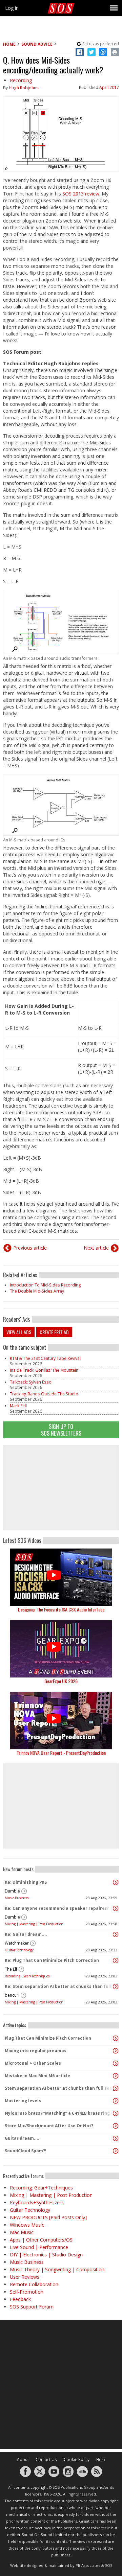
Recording (21, 80)
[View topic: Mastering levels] (116, 2101)
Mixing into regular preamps (36, 2051)
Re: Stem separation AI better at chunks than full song (59, 1986)
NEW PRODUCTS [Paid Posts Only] (48, 2217)
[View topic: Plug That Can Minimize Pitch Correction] (116, 2038)
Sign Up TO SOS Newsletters (61, 1430)
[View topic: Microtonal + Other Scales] (116, 2063)
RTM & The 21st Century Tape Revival (45, 1358)
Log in (12, 8)
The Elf (11, 1969)
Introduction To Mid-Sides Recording (45, 1285)
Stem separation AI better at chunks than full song (59, 2088)
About (23, 2459)
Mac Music (22, 2232)
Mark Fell (18, 1406)
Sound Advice (37, 44)
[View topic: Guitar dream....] (116, 2138)
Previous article (30, 1248)
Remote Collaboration (34, 2284)
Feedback (20, 2299)
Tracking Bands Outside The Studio (44, 1394)
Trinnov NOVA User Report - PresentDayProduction (61, 1753)
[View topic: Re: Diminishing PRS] (116, 1882)
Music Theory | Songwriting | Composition (57, 2269)
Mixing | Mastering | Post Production (34, 1924)
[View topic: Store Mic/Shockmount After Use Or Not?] (116, 2126)
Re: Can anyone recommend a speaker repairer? (57, 1908)
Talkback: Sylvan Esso (31, 1382)
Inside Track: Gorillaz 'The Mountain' (45, 1370)
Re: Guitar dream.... (26, 1934)
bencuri (12, 1995)
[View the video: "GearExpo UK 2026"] (61, 1649)
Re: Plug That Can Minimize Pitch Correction (52, 1960)
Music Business (17, 1898)
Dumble (12, 1891)
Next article (96, 1248)
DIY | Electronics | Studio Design (46, 2255)
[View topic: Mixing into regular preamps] (116, 2051)
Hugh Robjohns (24, 88)
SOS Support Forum (32, 2307)
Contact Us (46, 2459)
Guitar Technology (19, 1950)
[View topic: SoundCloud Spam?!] (116, 2151)
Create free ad (54, 1332)
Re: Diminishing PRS (26, 1882)
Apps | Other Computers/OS (41, 2240)
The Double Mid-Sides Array (37, 1291)
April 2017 (109, 87)
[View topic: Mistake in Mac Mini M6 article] (116, 2076)
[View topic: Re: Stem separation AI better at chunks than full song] (116, 1987)
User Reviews (25, 2277)
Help (101, 2459)
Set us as (101, 44)
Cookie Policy (77, 2459)
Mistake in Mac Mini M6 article (37, 2076)
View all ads (19, 1332)
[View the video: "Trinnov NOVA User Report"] (61, 1721)
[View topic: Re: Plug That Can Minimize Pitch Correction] (116, 1960)
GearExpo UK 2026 (61, 1681)
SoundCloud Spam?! (26, 2151)
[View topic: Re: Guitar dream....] (116, 1934)
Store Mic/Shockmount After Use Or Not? (49, 2126)
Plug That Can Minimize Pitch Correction (48, 2038)
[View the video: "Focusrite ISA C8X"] (61, 1577)
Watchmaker (17, 1943)
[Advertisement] (61, 1488)
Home (9, 44)
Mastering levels (23, 2101)
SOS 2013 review (81, 194)
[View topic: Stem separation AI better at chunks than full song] (116, 2088)
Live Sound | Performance (39, 2247)
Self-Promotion (27, 2292)
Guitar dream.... (22, 2138)
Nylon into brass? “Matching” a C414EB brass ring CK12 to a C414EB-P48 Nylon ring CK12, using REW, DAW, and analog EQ (59, 2113)
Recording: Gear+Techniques (27, 1976)
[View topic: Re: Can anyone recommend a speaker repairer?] (116, 1908)
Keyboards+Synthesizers (37, 2202)
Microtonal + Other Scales (33, 2063)
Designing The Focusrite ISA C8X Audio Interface (61, 1609)
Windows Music (27, 2225)
